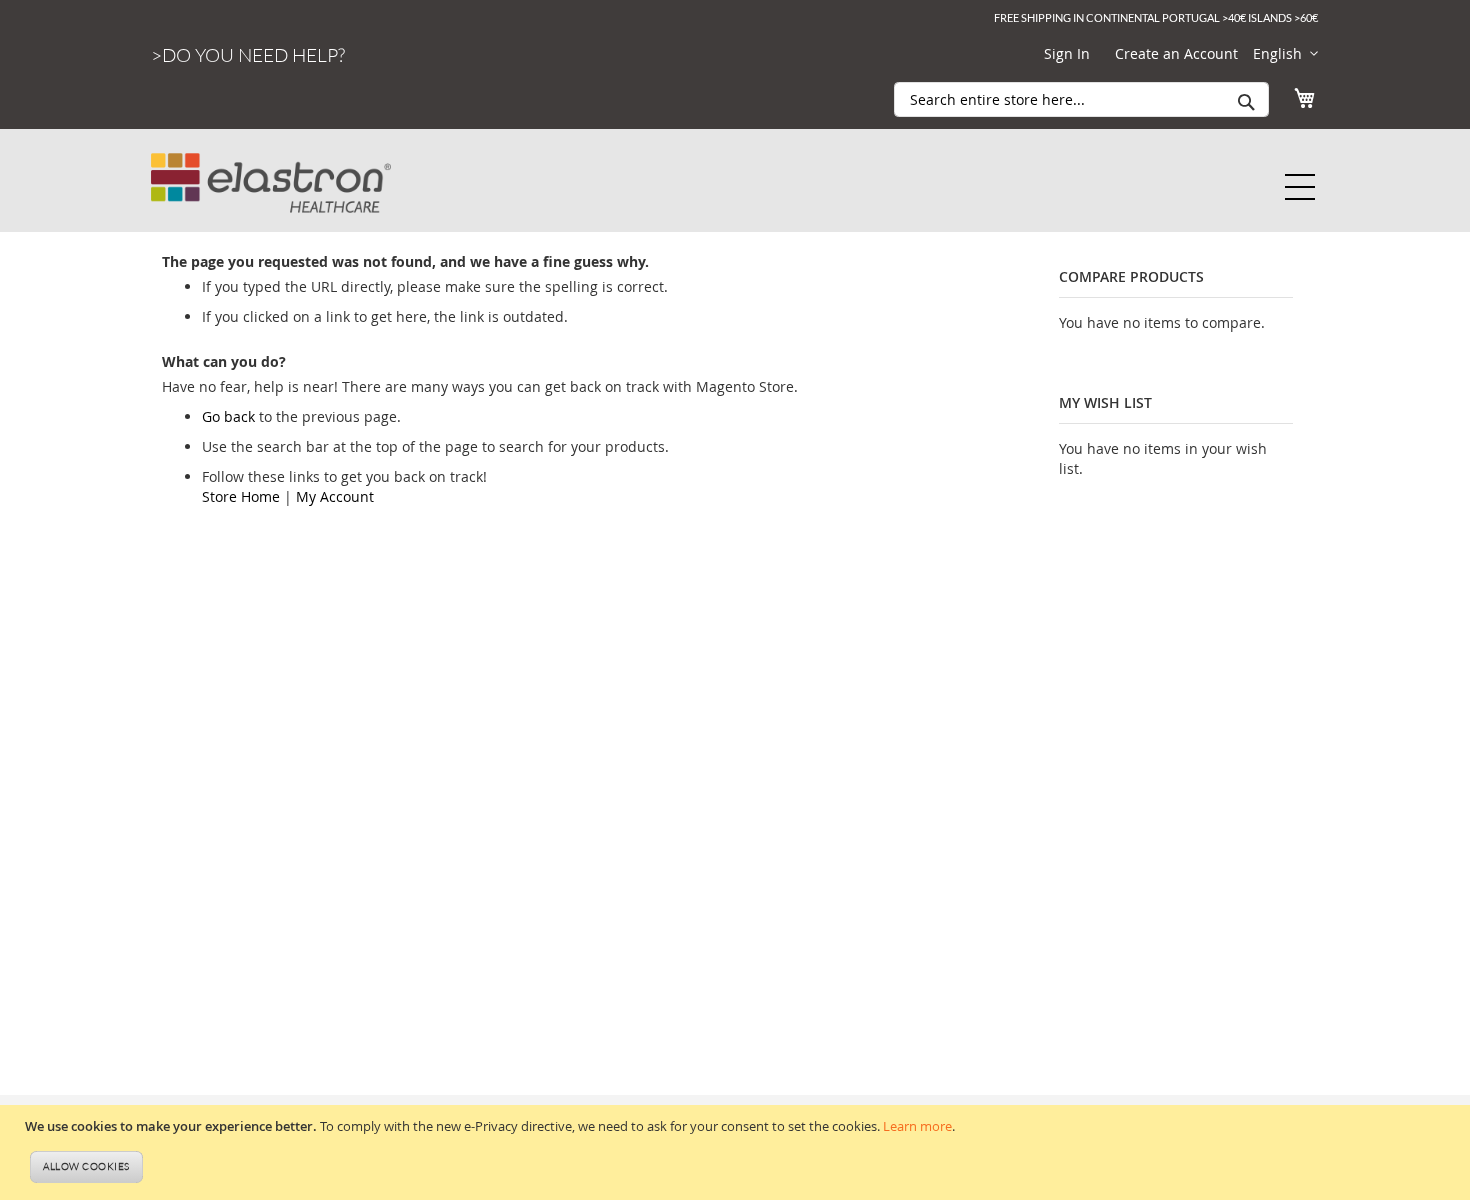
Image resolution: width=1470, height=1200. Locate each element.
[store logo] (271, 166)
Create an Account (1176, 53)
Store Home (241, 496)
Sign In (1067, 53)
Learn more (917, 1126)
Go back (228, 416)
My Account (335, 496)
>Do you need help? (248, 55)
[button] (1285, 54)
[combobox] (1081, 99)
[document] (737, 1152)
